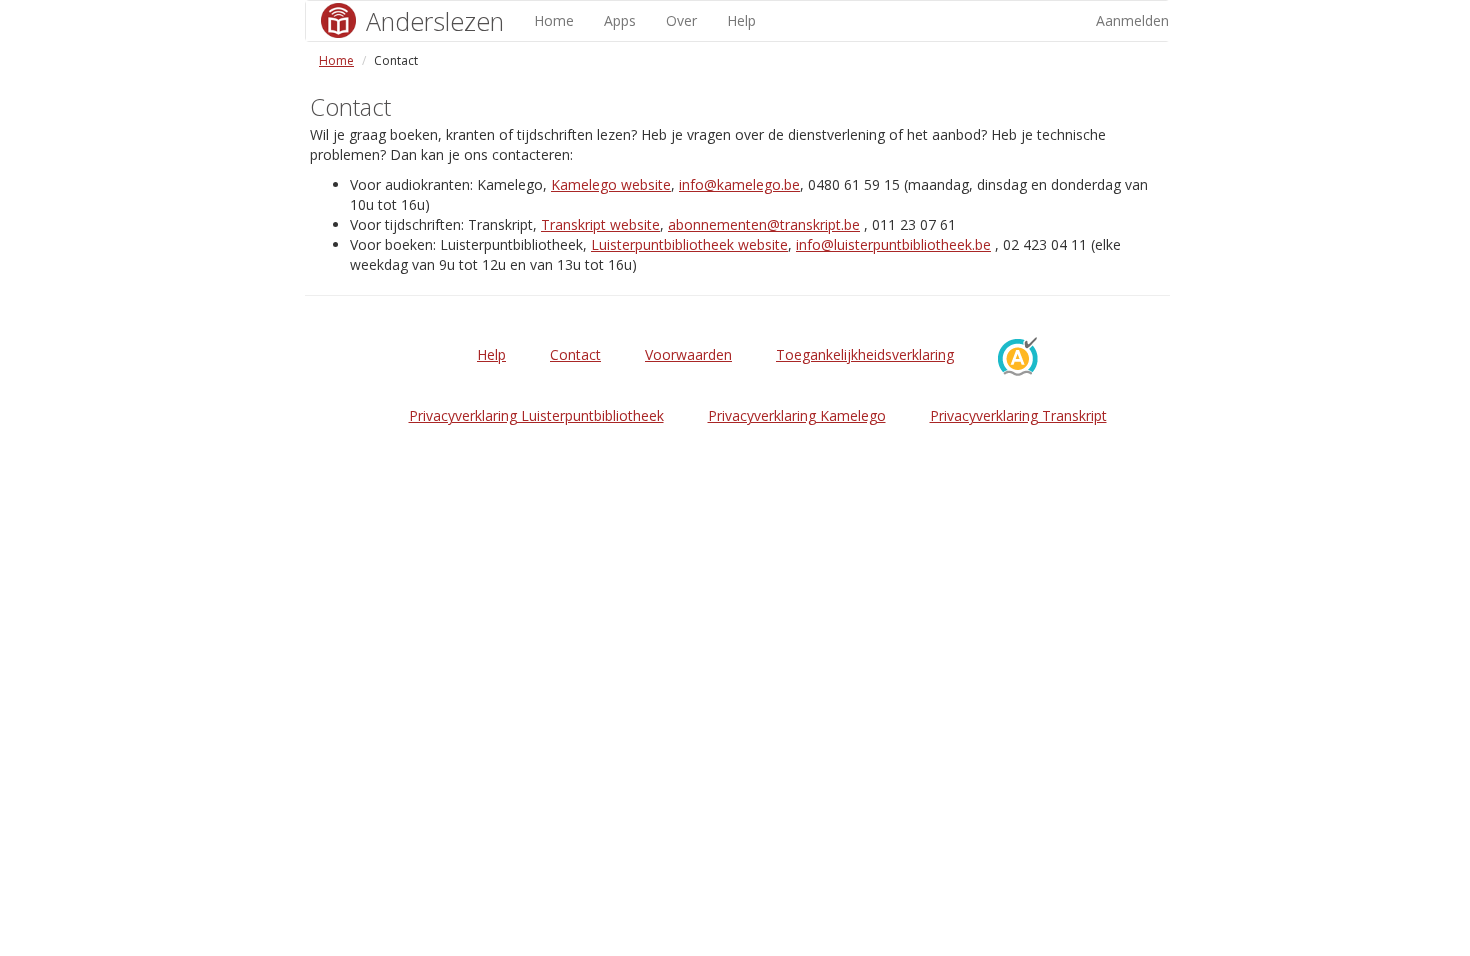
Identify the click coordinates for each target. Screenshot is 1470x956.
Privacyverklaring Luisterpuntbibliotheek (536, 415)
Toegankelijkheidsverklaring (865, 354)
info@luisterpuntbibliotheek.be (893, 244)
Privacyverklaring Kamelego (797, 415)
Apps (620, 20)
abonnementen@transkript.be (764, 224)
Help (741, 20)
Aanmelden (1132, 20)
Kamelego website (611, 184)
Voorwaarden (688, 354)
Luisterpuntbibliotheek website (689, 244)
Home (554, 20)
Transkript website (600, 224)
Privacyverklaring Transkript (1018, 415)
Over (681, 20)
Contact (575, 354)
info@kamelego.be (739, 184)
